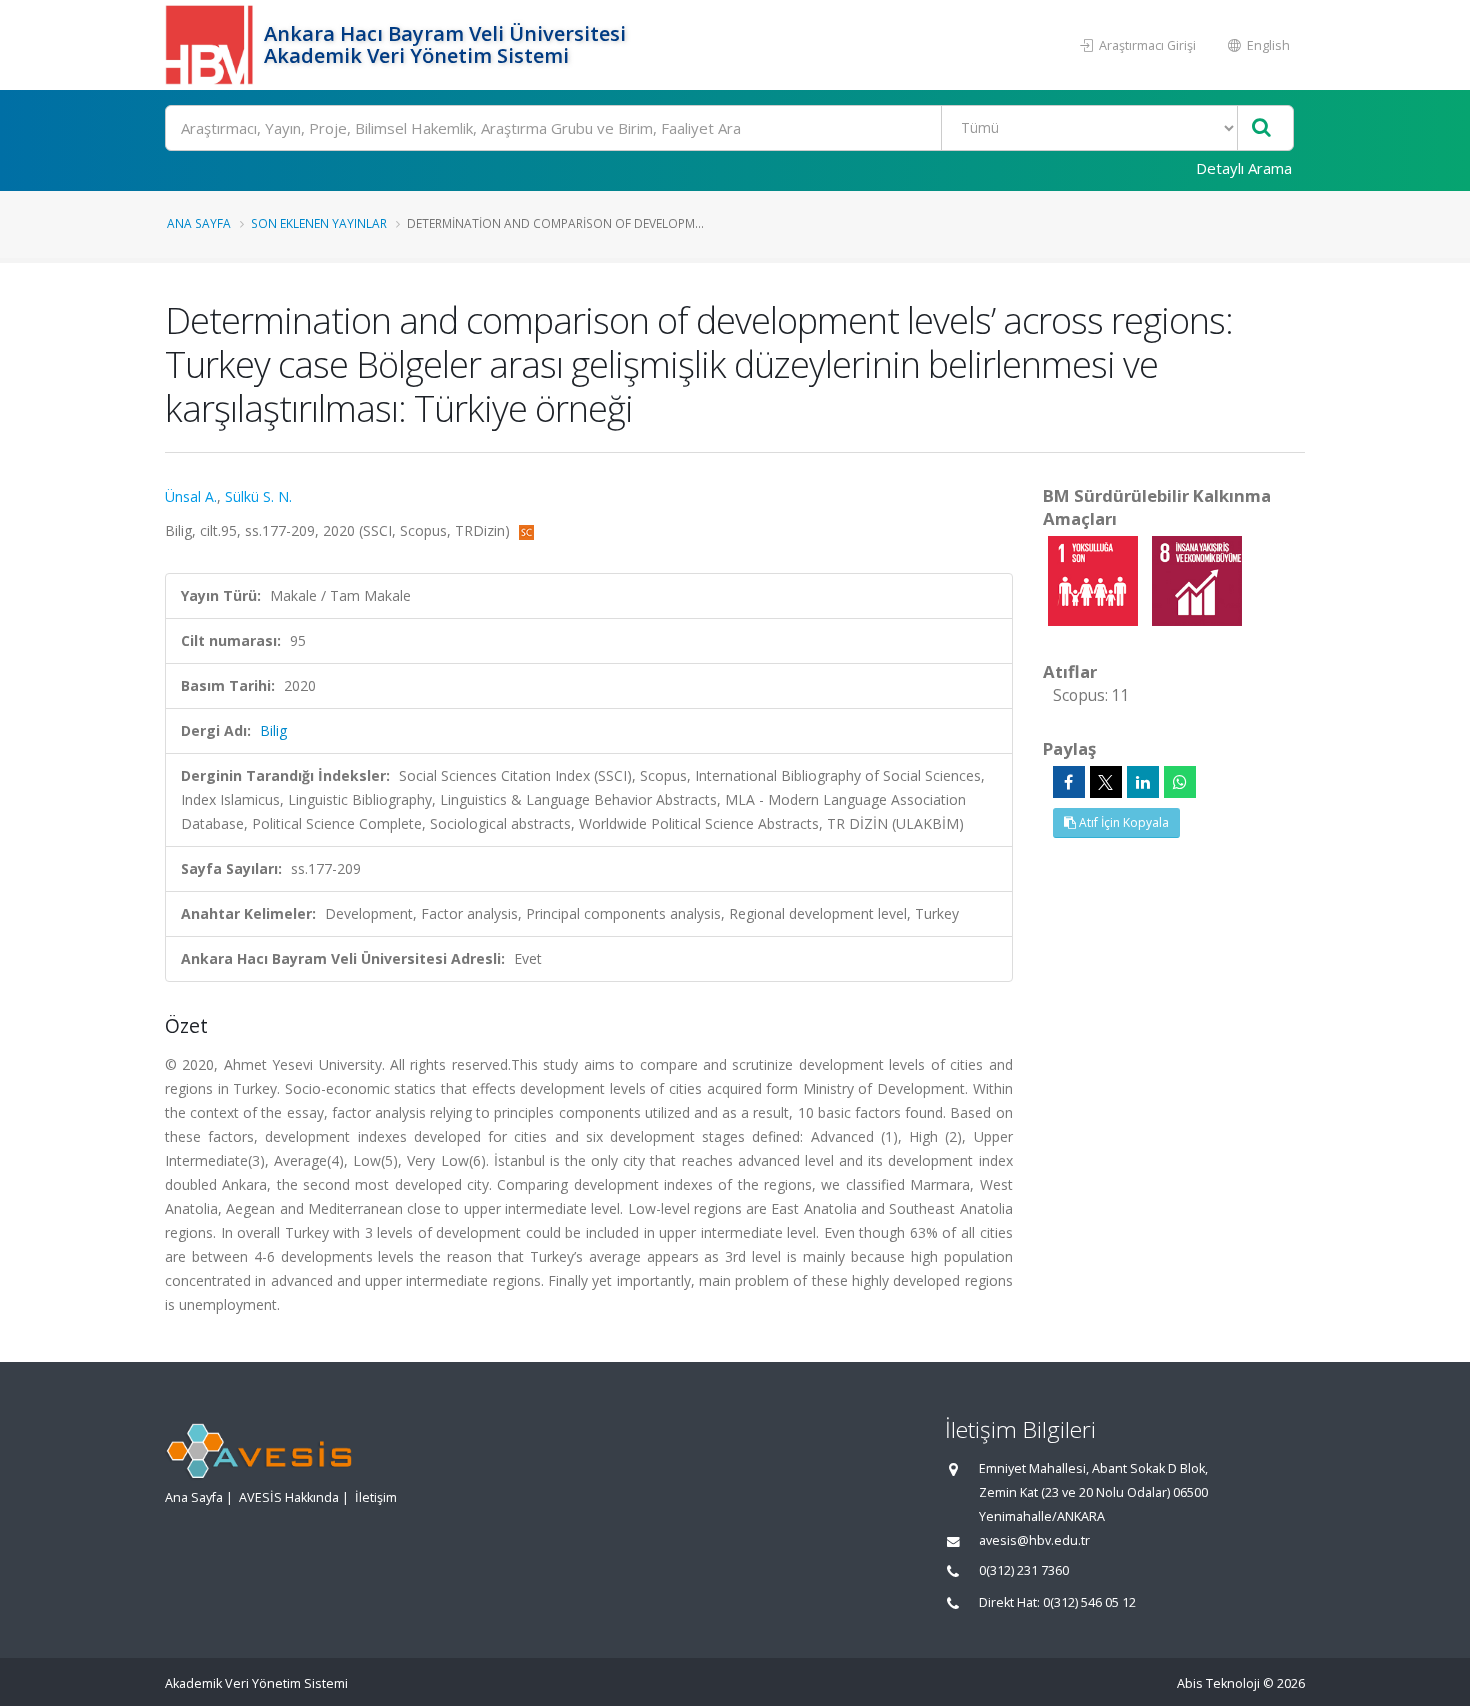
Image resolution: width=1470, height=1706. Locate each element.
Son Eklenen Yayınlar (319, 223)
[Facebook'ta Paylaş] (1069, 782)
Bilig (273, 730)
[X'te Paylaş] (1106, 782)
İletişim (376, 1497)
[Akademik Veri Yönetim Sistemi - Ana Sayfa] (212, 45)
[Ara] (1261, 128)
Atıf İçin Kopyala (1122, 822)
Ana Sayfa (199, 223)
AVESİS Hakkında (289, 1497)
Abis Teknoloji (1218, 1683)
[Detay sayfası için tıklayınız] (1095, 579)
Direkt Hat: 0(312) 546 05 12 (1057, 1602)
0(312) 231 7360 (1024, 1570)
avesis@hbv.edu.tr (1034, 1540)
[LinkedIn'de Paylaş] (1143, 782)
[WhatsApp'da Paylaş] (1180, 782)
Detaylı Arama (1244, 168)
